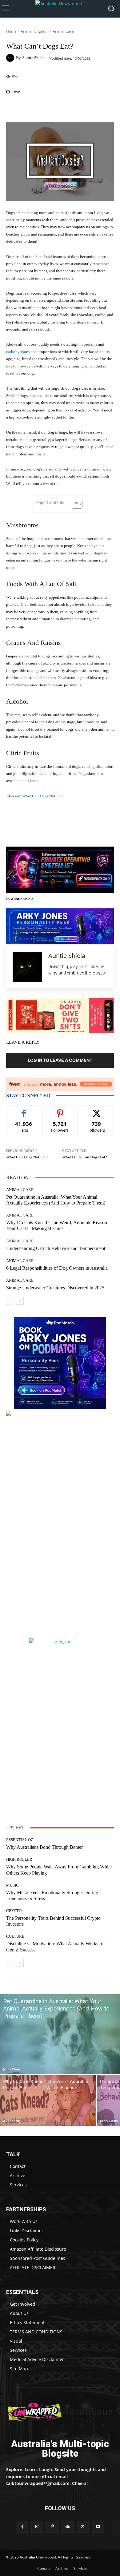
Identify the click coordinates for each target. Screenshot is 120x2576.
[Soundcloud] (68, 2527)
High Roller (19, 1859)
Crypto (14, 1911)
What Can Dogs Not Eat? (43, 796)
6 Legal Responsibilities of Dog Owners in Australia (57, 1268)
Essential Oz (20, 1840)
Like (24, 1110)
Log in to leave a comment (60, 1060)
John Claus (12, 2069)
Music (12, 1885)
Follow (60, 1110)
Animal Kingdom (35, 31)
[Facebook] (22, 2527)
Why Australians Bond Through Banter (44, 1847)
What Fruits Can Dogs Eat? (85, 1157)
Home (11, 31)
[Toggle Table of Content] (74, 504)
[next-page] (20, 1301)
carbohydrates (18, 352)
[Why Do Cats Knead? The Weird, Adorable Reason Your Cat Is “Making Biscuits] (48, 2100)
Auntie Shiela (33, 58)
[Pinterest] (52, 2527)
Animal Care (63, 31)
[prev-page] (10, 1301)
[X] (83, 2527)
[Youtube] (98, 2527)
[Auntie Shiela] (11, 58)
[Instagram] (37, 2527)
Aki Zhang (11, 2121)
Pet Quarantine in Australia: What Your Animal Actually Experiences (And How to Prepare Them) (56, 1200)
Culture (15, 1936)
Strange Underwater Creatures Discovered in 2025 (55, 1288)
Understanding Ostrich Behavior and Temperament (56, 1248)
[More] (76, 108)
